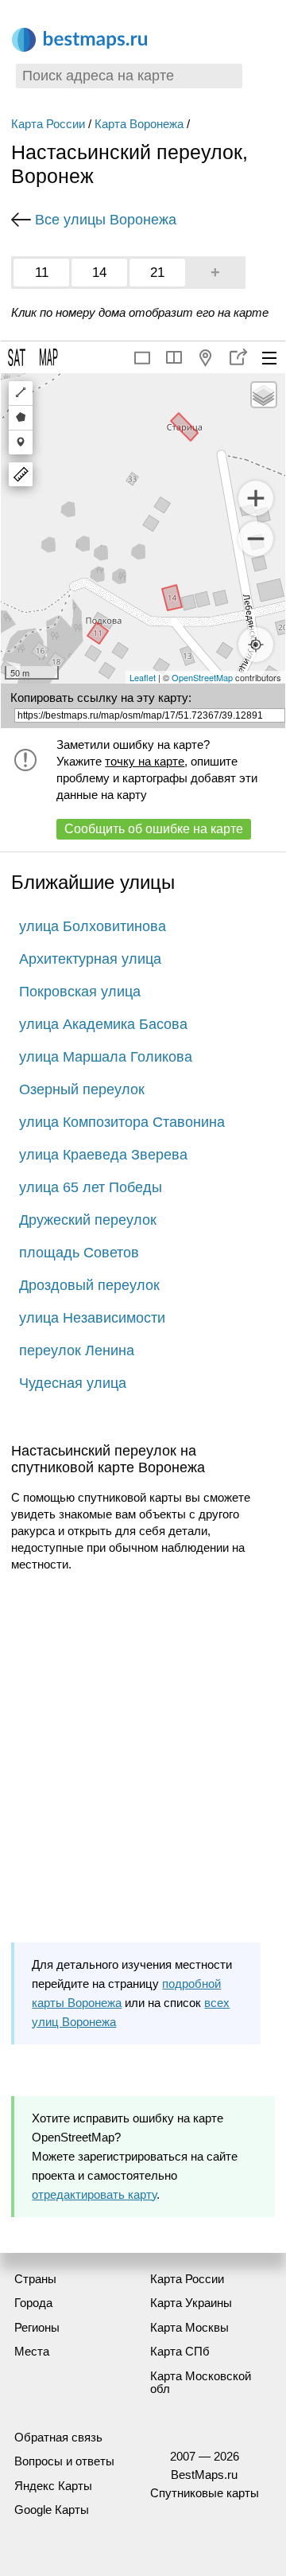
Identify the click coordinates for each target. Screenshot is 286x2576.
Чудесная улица (73, 1383)
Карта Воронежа (139, 124)
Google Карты (52, 2510)
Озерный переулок (82, 1089)
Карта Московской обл (201, 2383)
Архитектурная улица (90, 959)
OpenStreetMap (202, 677)
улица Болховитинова (93, 926)
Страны (35, 2279)
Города (33, 2303)
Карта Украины (191, 2303)
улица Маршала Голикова (106, 1057)
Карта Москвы (189, 2327)
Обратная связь (58, 2437)
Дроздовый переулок (89, 1285)
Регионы (37, 2327)
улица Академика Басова (103, 1024)
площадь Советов (79, 1253)
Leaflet (143, 677)
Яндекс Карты (53, 2486)
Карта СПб (180, 2351)
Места (32, 2351)
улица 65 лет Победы (91, 1187)
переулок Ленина (77, 1350)
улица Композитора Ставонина (122, 1122)
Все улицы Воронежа (106, 220)
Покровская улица (80, 992)
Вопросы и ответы (64, 2461)
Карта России (48, 124)
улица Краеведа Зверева (103, 1155)
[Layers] (264, 395)
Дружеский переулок (88, 1220)
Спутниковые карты (205, 2493)
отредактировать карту (94, 2194)
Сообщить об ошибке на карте (154, 829)
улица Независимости (92, 1318)
